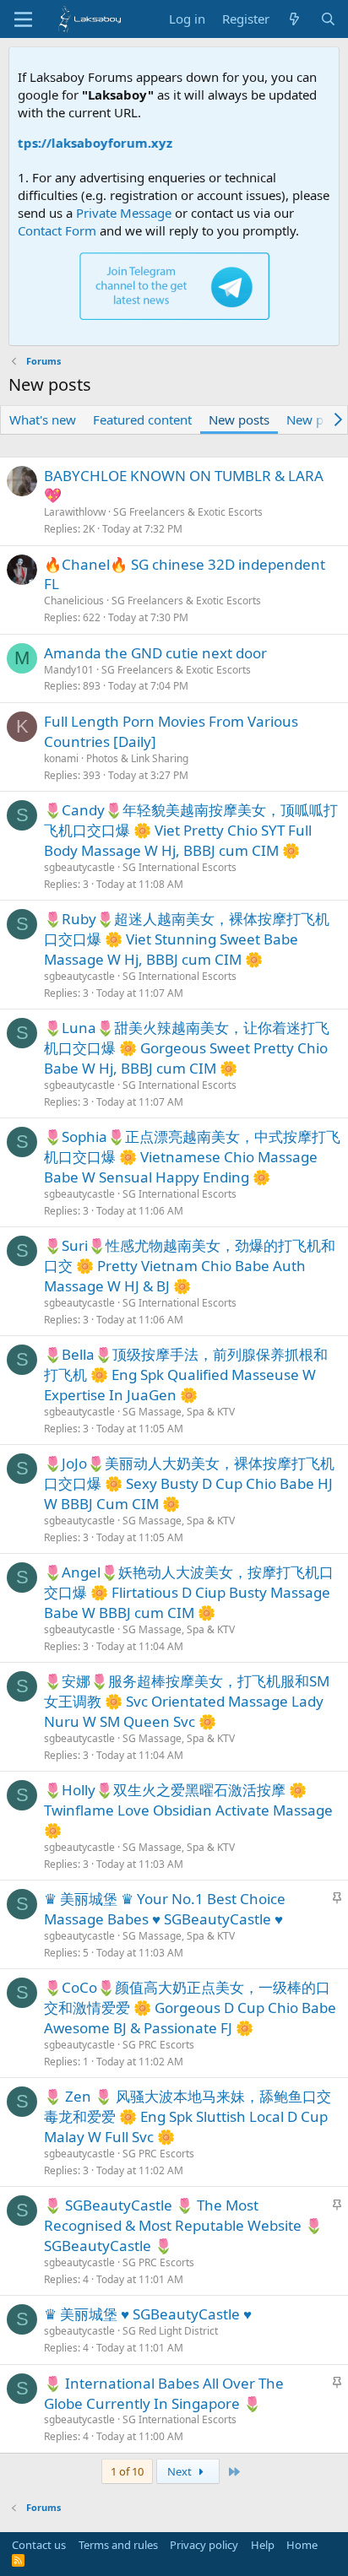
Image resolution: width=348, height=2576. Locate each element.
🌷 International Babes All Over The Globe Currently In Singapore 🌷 (164, 2393)
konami (61, 758)
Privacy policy (204, 2545)
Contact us (39, 2545)
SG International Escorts (179, 867)
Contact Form (57, 230)
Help (263, 2545)
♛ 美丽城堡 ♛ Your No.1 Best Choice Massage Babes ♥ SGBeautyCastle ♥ (165, 1909)
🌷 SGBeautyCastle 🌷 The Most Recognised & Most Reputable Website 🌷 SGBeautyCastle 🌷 (183, 2225)
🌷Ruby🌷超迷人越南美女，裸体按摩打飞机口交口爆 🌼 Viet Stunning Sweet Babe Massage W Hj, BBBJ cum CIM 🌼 (187, 939)
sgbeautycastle (79, 867)
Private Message (124, 213)
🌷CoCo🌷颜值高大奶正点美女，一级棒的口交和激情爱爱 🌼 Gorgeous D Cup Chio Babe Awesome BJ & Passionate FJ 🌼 (190, 2008)
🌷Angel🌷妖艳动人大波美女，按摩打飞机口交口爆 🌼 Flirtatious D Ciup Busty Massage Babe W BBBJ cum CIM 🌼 (189, 1592)
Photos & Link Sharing (137, 758)
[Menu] (23, 19)
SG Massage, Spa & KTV (179, 1412)
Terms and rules (118, 2545)
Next (181, 2471)
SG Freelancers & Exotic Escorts (188, 512)
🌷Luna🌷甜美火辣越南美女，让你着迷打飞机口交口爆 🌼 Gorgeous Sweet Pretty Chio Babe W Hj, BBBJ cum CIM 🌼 (187, 1048)
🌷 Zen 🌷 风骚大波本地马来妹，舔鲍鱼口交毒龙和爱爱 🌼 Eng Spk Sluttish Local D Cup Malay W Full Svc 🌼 (188, 2116)
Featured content (142, 419)
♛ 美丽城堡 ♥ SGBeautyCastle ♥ (148, 2314)
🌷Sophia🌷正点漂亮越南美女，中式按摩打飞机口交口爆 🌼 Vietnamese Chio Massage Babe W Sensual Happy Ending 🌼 (192, 1157)
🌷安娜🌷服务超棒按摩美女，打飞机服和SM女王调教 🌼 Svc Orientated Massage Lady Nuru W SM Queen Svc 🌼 (187, 1701)
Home (302, 2545)
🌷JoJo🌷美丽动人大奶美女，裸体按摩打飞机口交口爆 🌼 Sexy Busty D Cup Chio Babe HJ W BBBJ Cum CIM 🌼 (189, 1483)
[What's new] (294, 19)
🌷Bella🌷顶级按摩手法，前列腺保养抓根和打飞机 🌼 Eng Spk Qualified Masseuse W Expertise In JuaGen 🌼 (186, 1375)
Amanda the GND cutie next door (155, 653)
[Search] (328, 19)
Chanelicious (74, 601)
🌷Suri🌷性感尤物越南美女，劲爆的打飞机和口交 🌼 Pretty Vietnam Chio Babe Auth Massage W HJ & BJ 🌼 (190, 1266)
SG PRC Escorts (158, 2045)
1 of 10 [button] (127, 2471)
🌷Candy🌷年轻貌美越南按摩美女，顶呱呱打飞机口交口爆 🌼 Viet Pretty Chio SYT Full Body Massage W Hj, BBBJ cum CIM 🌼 (191, 830)
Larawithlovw (75, 512)
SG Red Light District (170, 2331)
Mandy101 (69, 670)
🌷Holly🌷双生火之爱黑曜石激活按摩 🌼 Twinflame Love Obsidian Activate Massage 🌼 (188, 1810)
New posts (239, 419)
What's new (43, 419)
